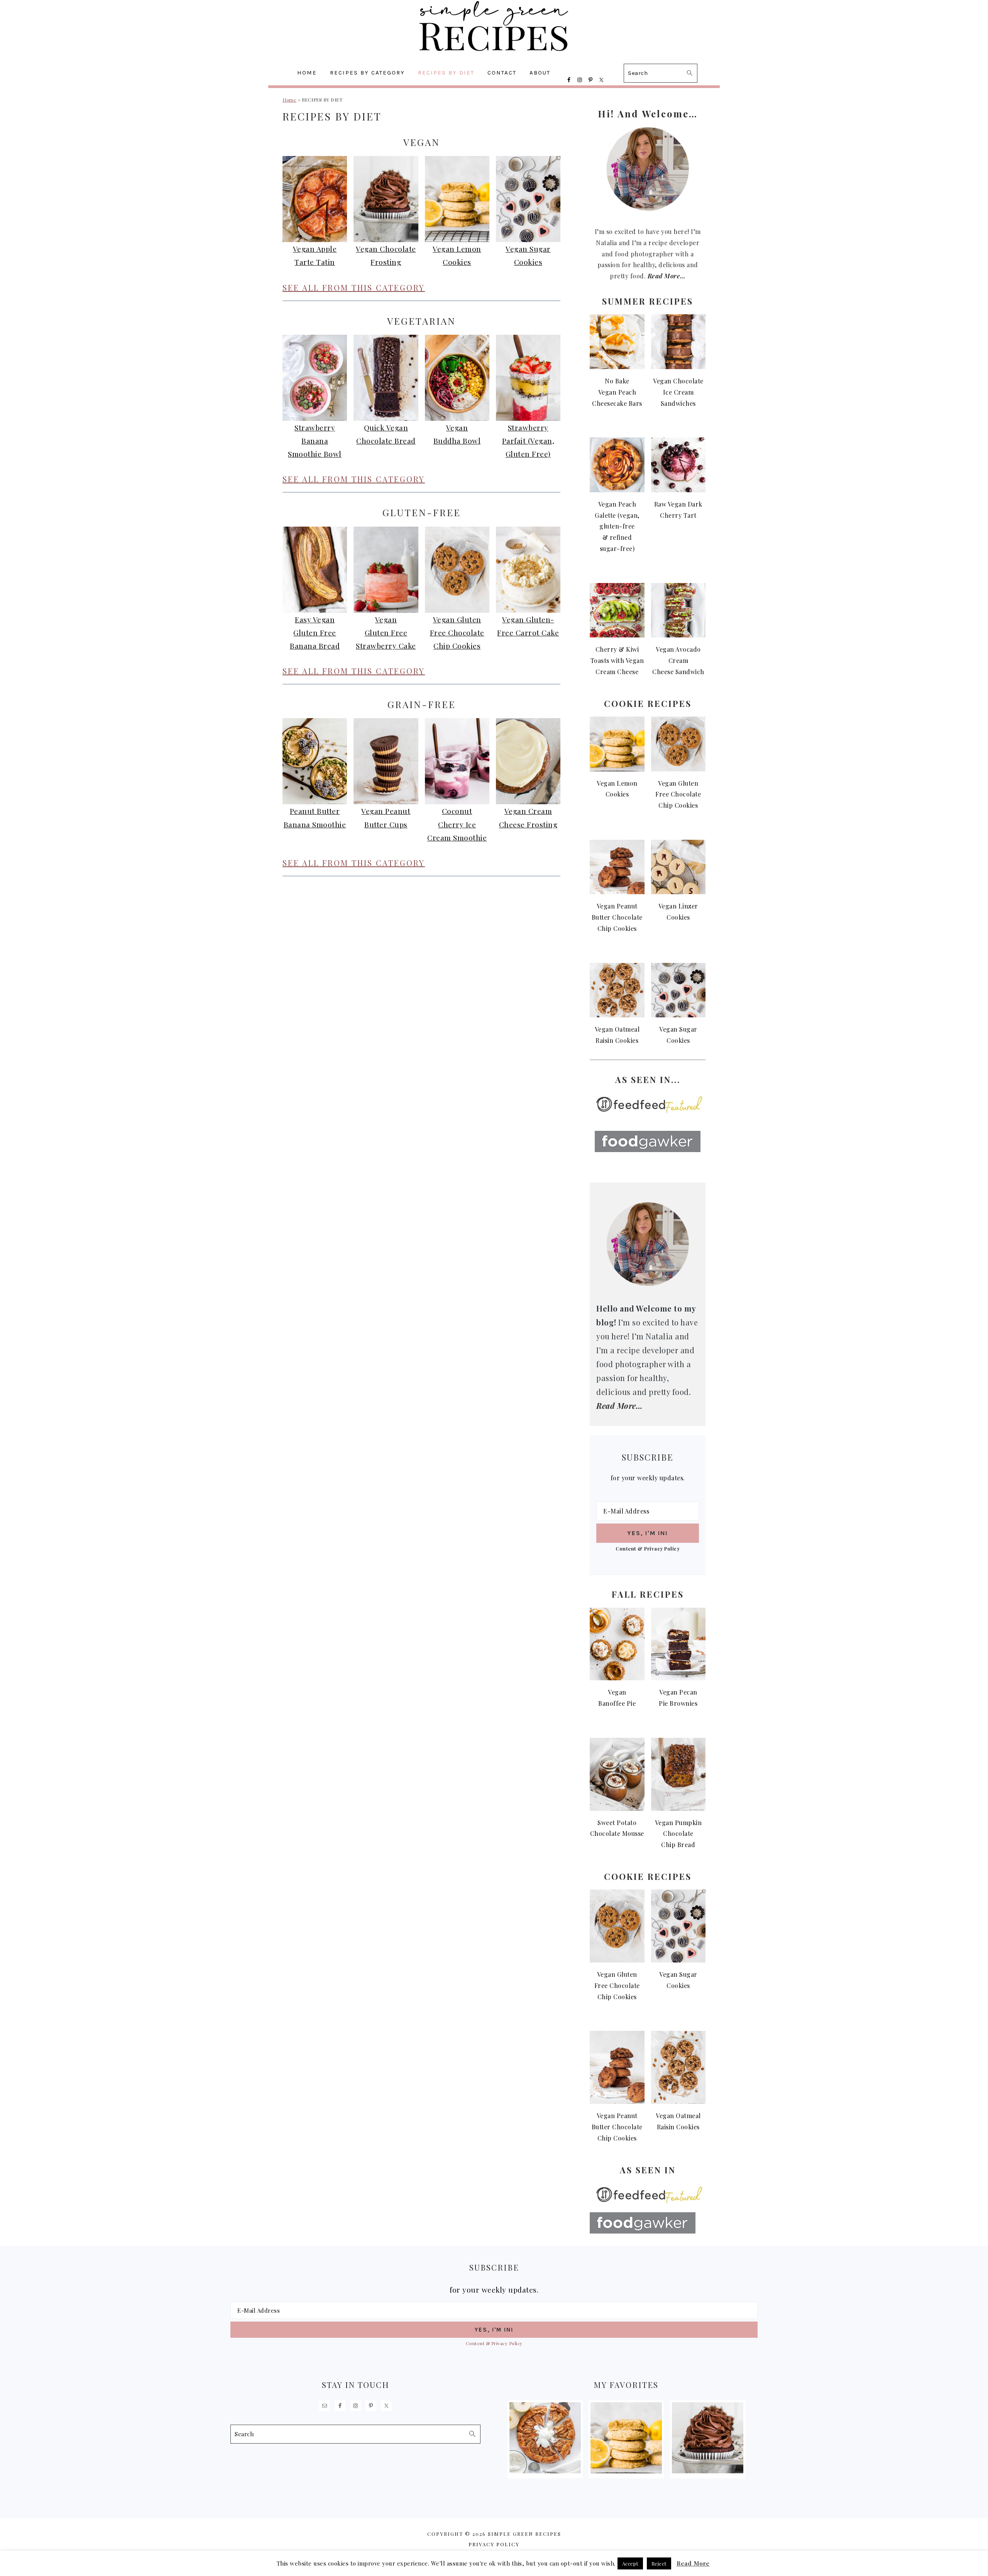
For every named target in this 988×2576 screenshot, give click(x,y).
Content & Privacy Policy (648, 1548)
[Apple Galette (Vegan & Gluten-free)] (545, 2471)
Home (289, 100)
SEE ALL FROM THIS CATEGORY (354, 287)
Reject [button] (659, 2563)
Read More (693, 2563)
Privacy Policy (494, 2544)
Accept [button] (630, 2563)
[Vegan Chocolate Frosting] (708, 2471)
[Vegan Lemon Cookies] (626, 2471)
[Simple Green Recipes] (494, 56)
